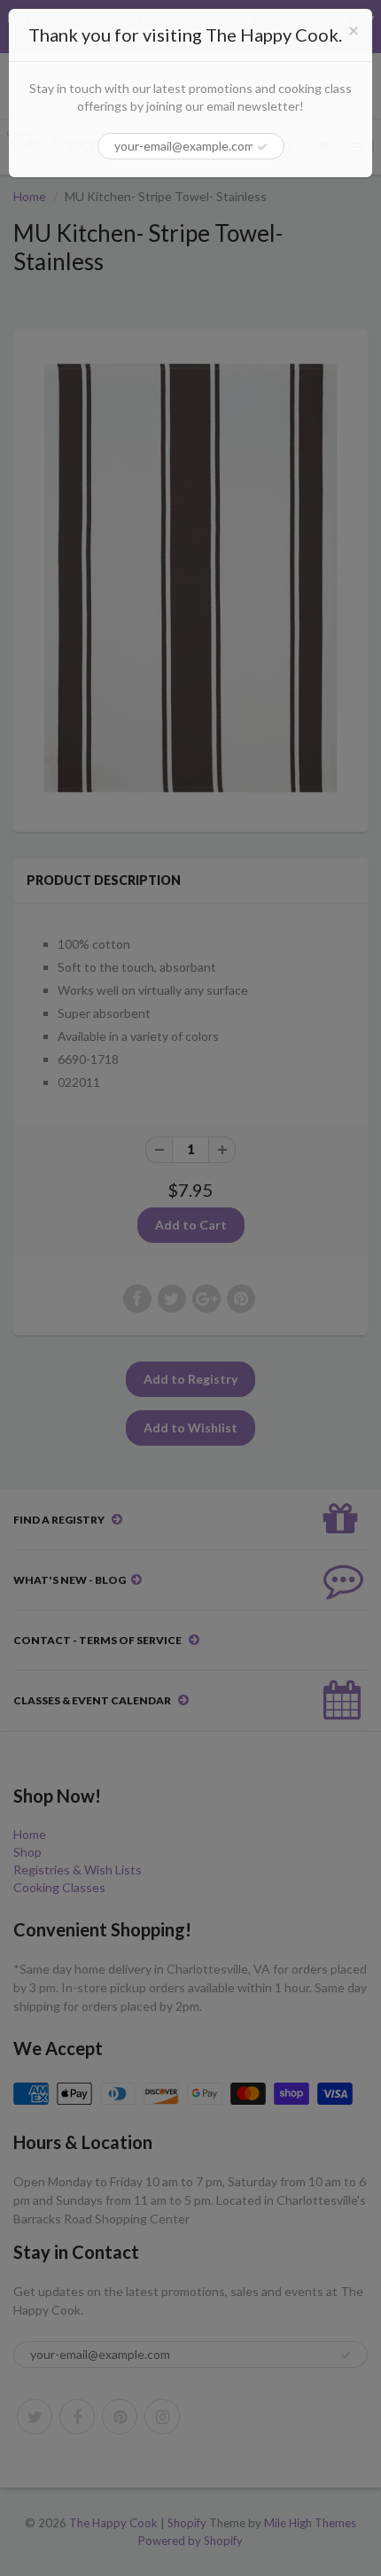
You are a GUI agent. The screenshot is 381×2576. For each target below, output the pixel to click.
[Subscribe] (262, 147)
